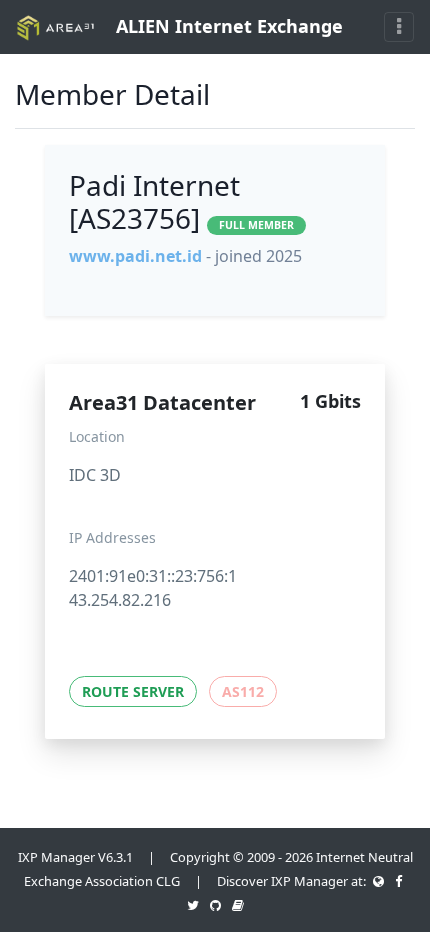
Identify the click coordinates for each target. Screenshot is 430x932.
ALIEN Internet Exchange (227, 26)
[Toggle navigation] (399, 27)
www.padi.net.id (135, 256)
